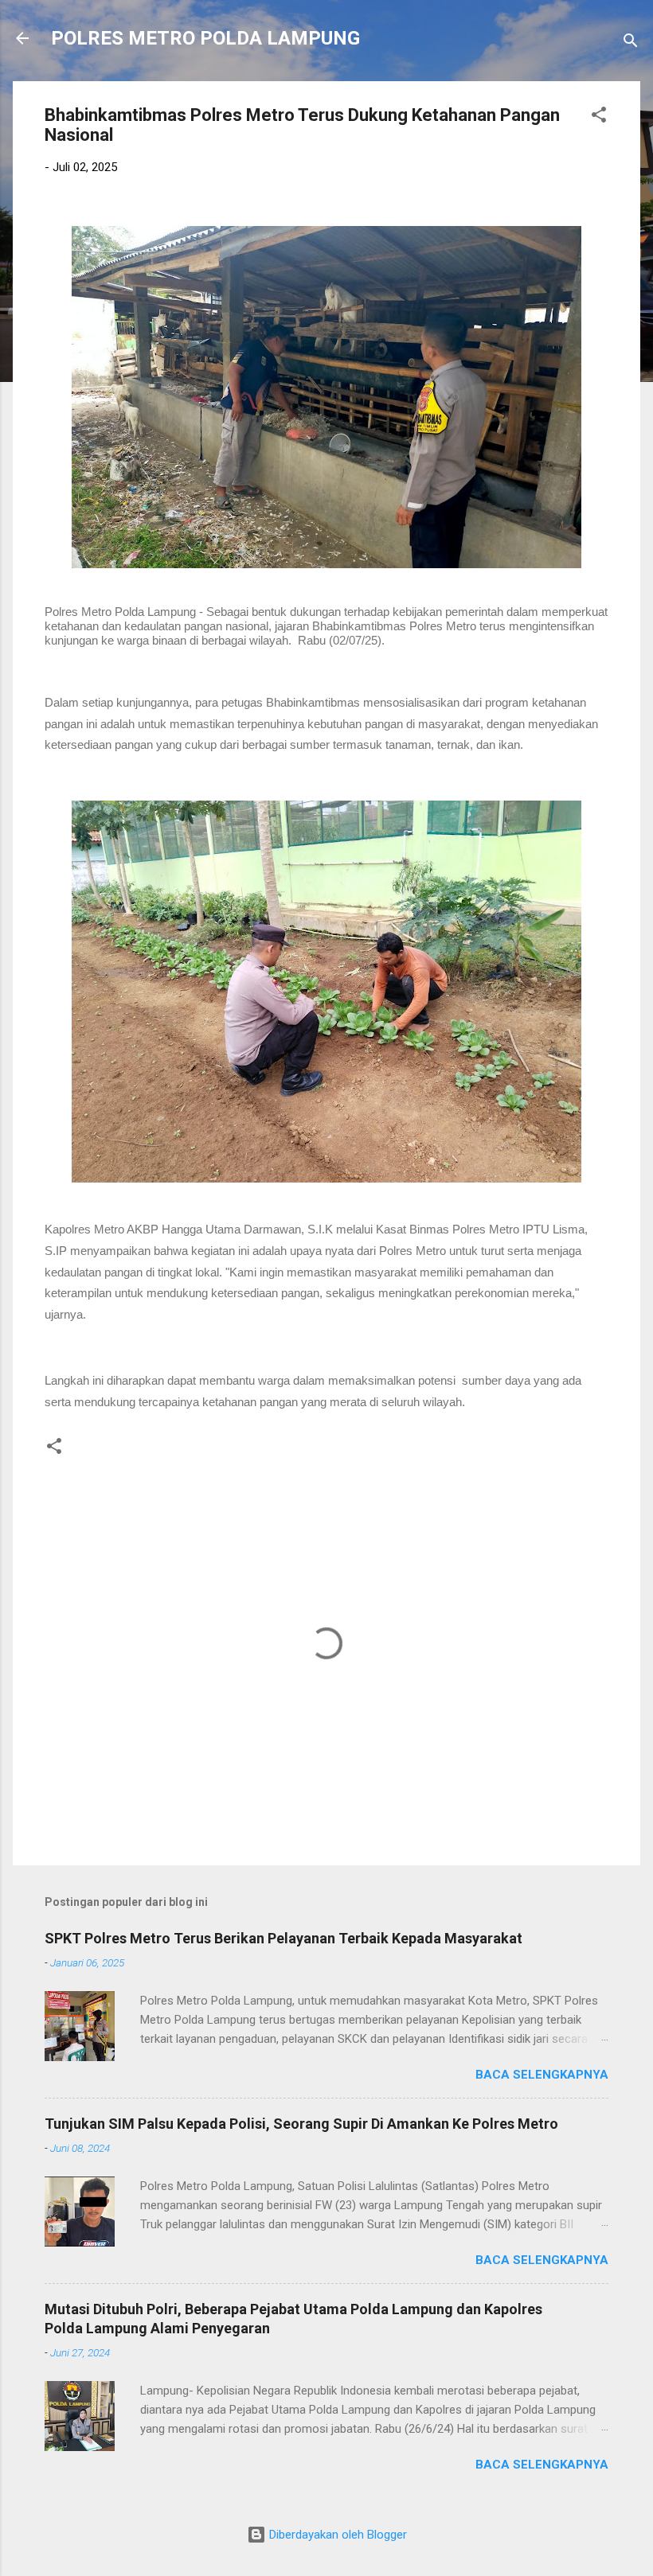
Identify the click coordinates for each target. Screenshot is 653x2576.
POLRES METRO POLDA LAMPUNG (205, 38)
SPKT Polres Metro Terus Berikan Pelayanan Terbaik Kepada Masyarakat (283, 1938)
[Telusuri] (631, 43)
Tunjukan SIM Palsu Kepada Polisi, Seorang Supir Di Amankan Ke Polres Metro (301, 2124)
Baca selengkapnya (542, 2075)
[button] (599, 117)
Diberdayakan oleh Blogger (336, 2535)
